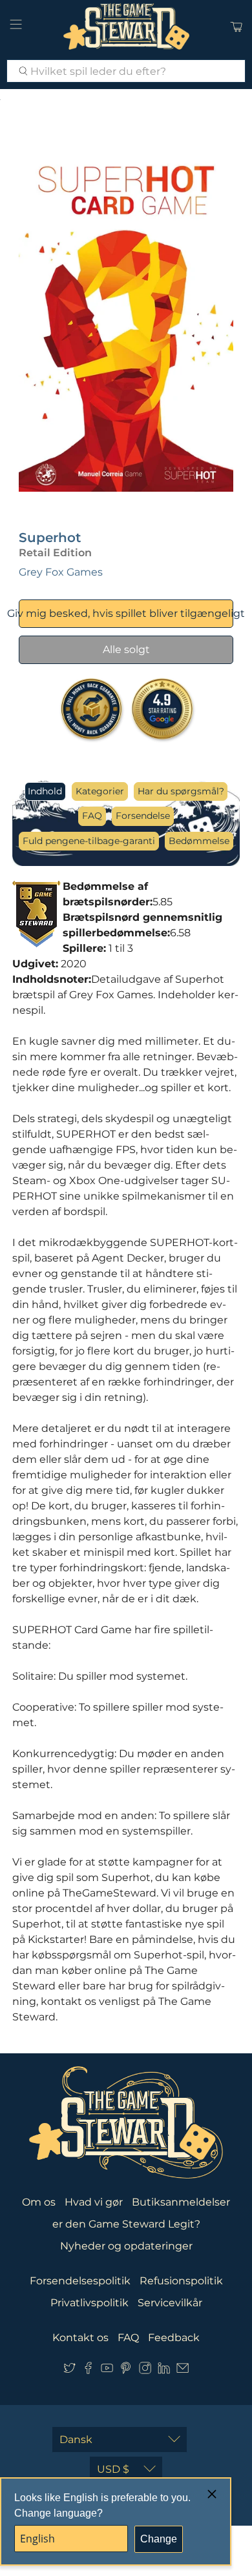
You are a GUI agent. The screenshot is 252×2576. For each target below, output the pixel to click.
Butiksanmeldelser (181, 2202)
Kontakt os (80, 2338)
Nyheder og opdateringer (126, 2246)
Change (159, 2539)
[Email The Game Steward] (183, 2371)
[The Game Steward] (126, 26)
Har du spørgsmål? (181, 791)
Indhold (45, 791)
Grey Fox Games (61, 572)
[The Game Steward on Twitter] (69, 2371)
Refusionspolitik (181, 2281)
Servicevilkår (170, 2303)
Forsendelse (143, 816)
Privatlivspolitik (89, 2303)
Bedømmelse (199, 841)
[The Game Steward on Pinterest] (126, 2371)
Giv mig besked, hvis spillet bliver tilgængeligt (126, 613)
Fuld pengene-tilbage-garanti (89, 841)
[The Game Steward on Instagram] (145, 2371)
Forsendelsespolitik (80, 2281)
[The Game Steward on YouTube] (107, 2371)
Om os (39, 2202)
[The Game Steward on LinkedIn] (164, 2371)
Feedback (174, 2338)
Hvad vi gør (94, 2202)
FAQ (92, 816)
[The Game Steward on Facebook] (88, 2371)
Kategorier (100, 791)
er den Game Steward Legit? (126, 2224)
